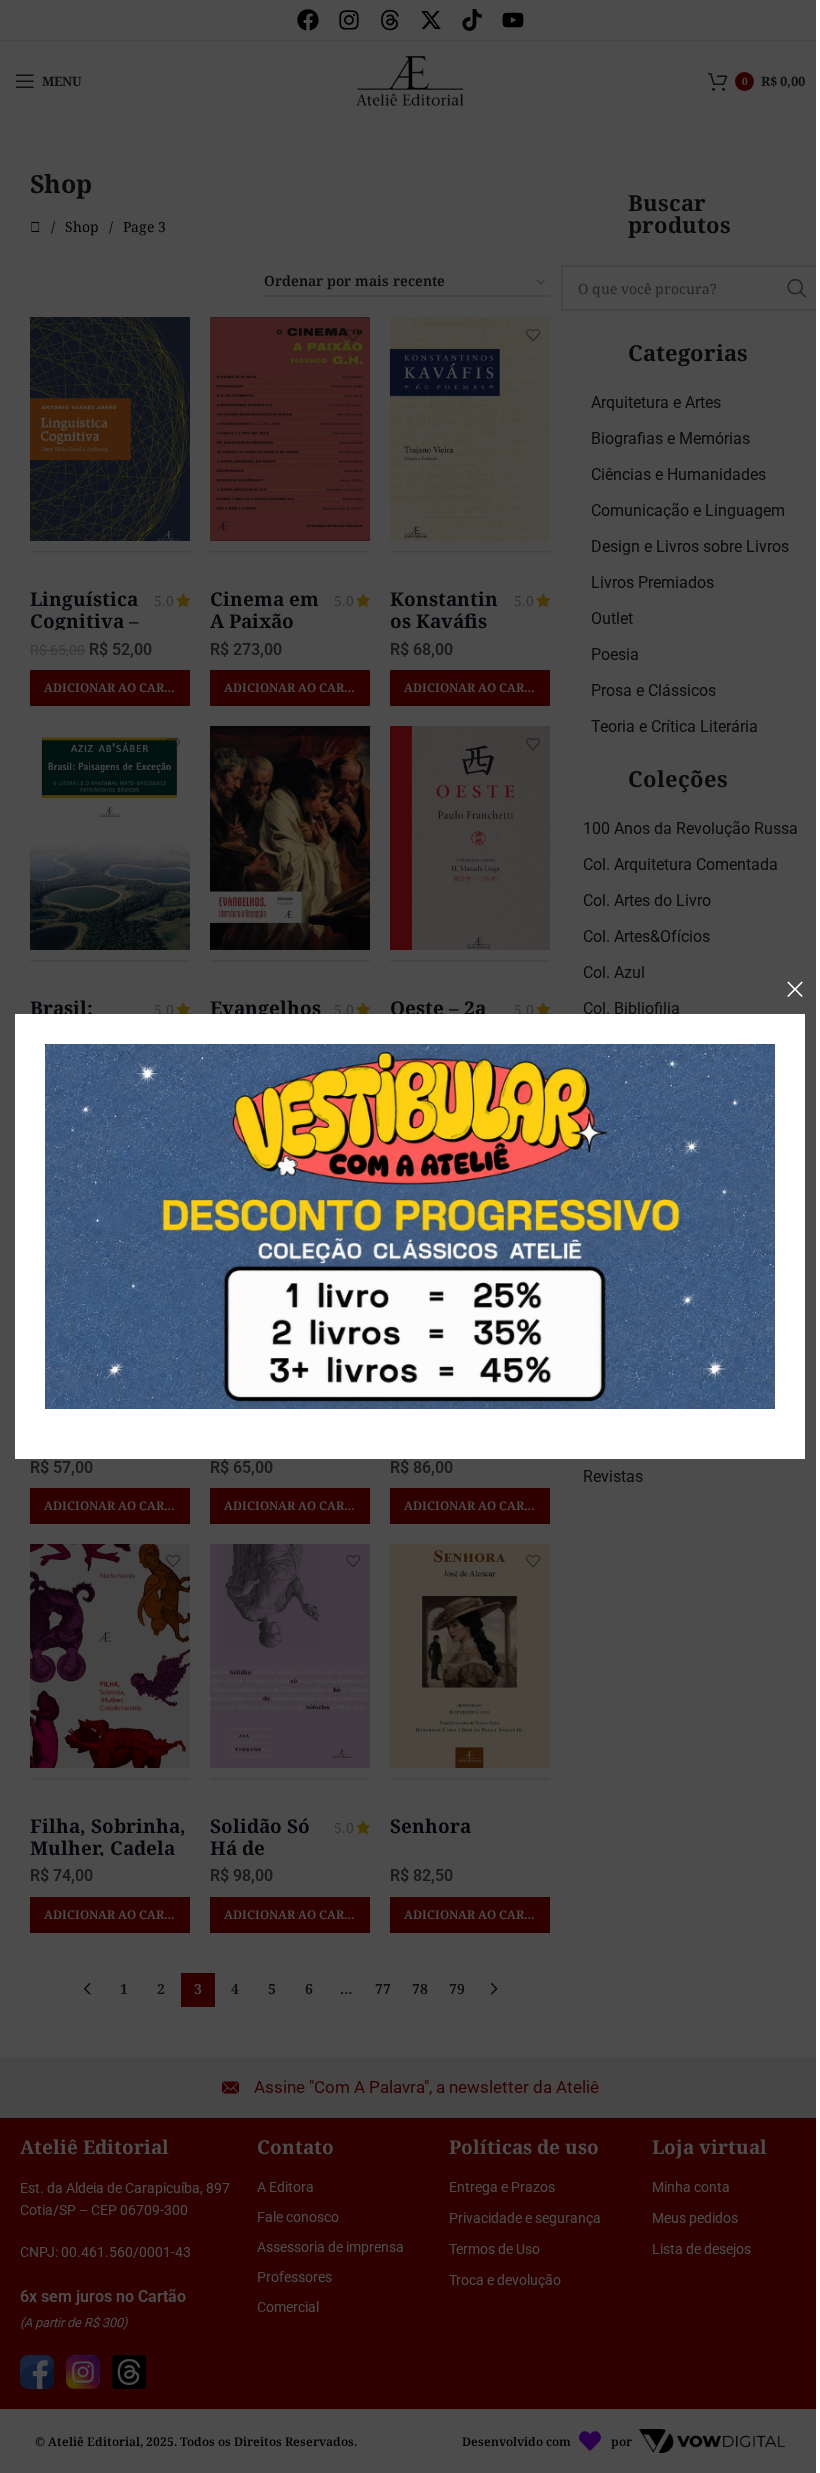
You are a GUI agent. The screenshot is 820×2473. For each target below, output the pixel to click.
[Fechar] (795, 989)
